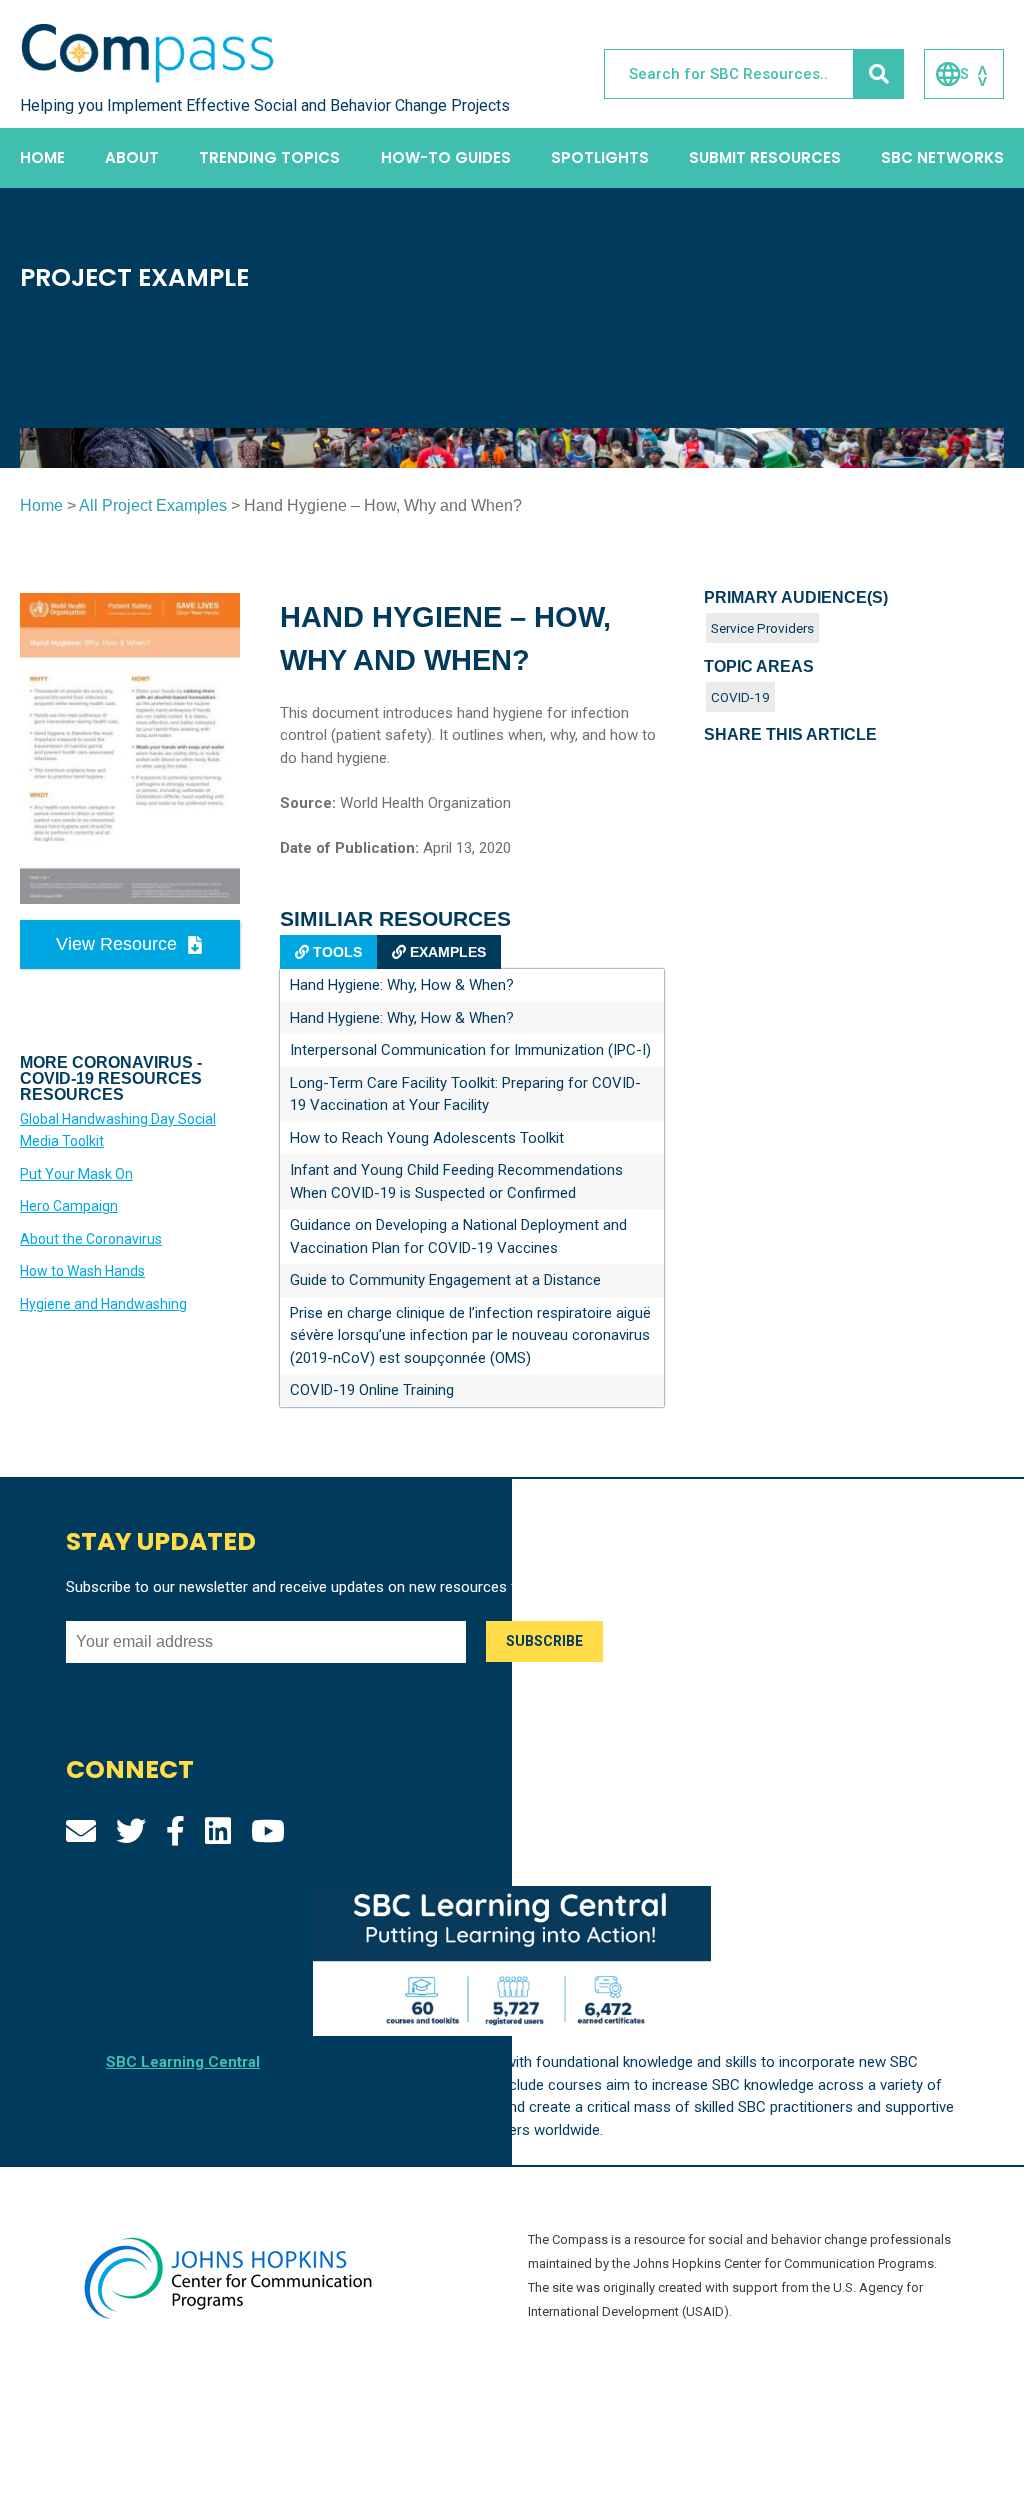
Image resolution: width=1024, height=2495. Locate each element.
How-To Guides (446, 157)
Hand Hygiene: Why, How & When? (402, 985)
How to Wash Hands (82, 1271)
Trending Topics (269, 157)
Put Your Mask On (76, 1174)
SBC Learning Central (183, 2062)
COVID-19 (740, 697)
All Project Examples (153, 505)
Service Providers (762, 628)
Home (42, 157)
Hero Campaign (69, 1206)
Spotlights (600, 157)
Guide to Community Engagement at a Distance (445, 1280)
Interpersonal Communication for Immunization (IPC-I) (470, 1050)
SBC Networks (942, 157)
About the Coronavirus (91, 1239)
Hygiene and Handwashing (103, 1304)
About (132, 157)
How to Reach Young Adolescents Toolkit (427, 1138)
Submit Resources (765, 157)
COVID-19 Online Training (372, 1390)
